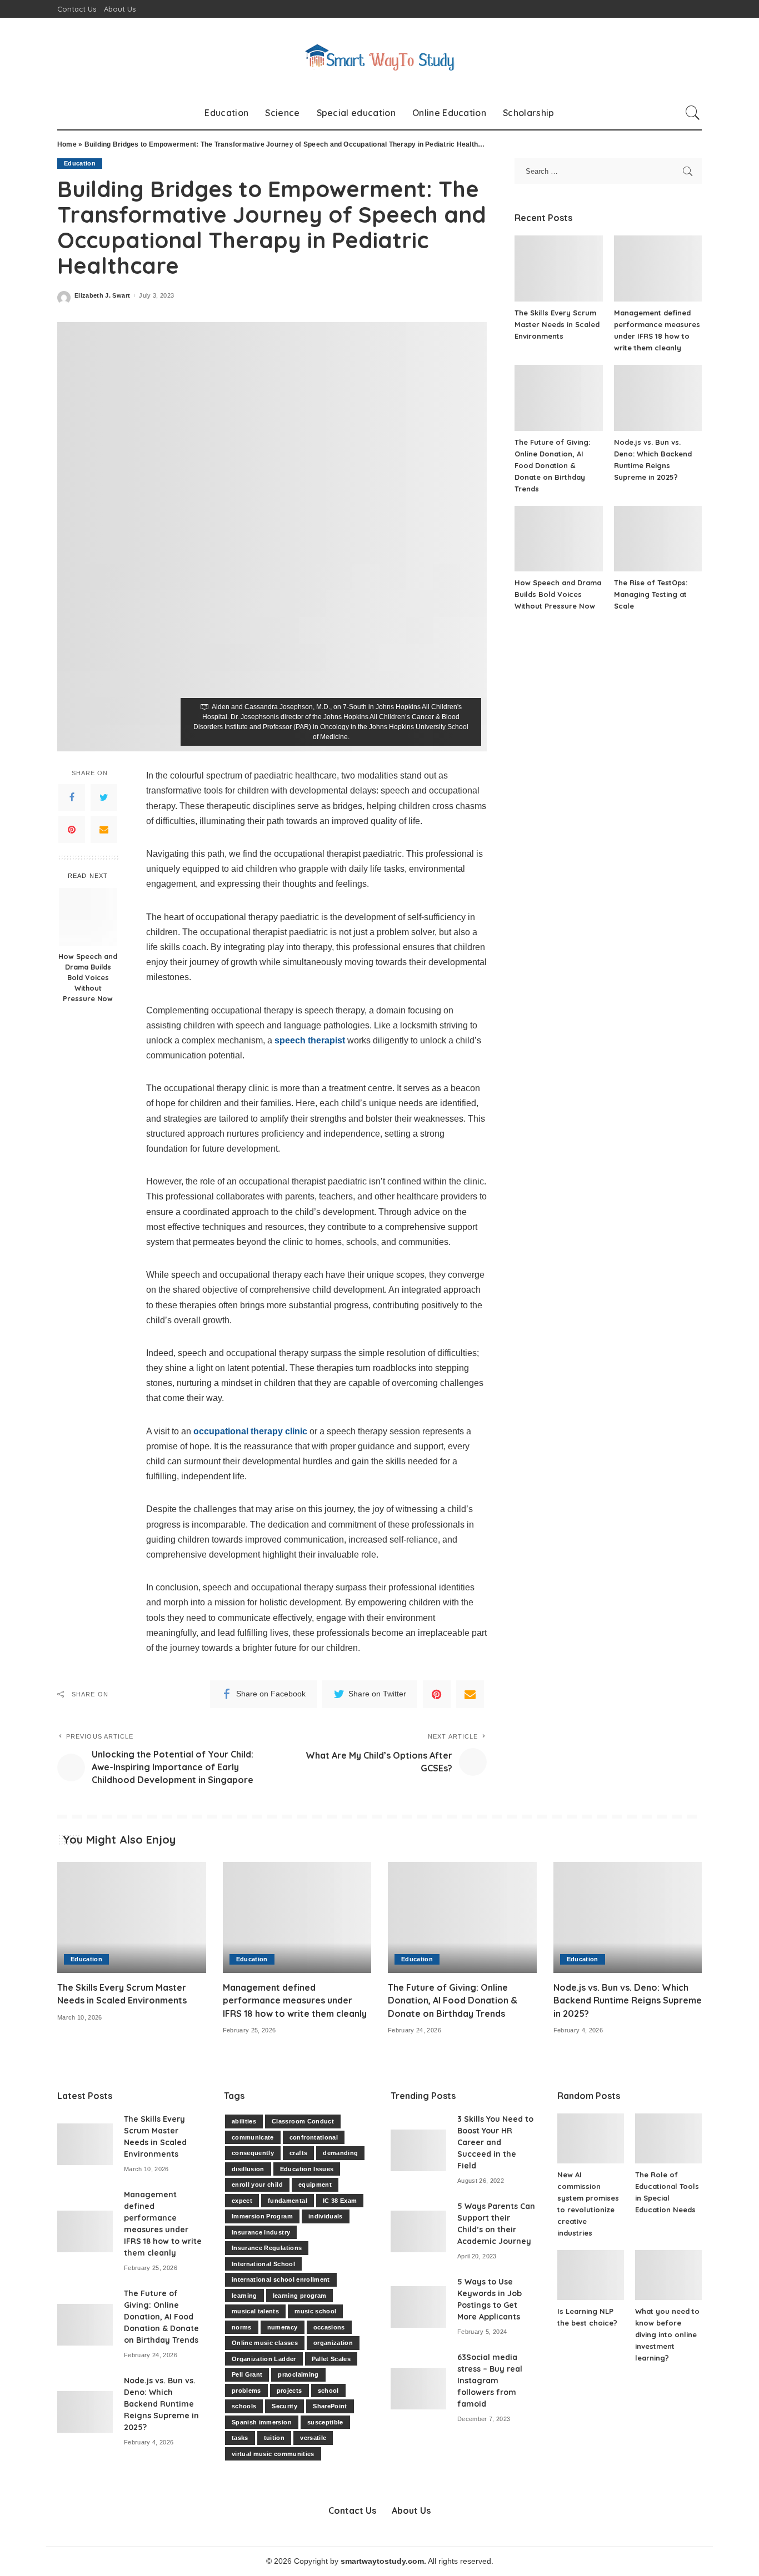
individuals (326, 2216)
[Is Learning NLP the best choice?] (591, 2275)
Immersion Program (262, 2216)
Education (80, 163)
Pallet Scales (331, 2359)
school (328, 2391)
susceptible (325, 2422)
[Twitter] (104, 797)
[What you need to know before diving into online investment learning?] (668, 2275)
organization (333, 2343)
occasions (329, 2327)
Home (67, 144)
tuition (274, 2438)
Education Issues (307, 2169)
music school (315, 2311)
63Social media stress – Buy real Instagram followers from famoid (490, 2381)
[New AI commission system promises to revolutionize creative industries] (591, 2138)
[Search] (693, 113)
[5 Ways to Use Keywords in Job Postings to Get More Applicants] (418, 2307)
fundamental (288, 2201)
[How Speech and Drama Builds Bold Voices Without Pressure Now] (88, 917)
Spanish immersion (262, 2422)
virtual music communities (273, 2454)
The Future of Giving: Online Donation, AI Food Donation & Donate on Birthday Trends (552, 465)
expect (242, 2201)
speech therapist (310, 1040)
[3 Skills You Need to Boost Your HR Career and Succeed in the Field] (418, 2150)
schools (244, 2406)
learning (244, 2296)
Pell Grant (247, 2374)
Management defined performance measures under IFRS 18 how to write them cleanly (295, 2000)
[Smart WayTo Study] (379, 57)
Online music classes (265, 2343)
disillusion (248, 2169)
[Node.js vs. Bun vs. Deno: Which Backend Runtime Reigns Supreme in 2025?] (658, 398)
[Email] (104, 830)
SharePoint (330, 2406)
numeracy (283, 2327)
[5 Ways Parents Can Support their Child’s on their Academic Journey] (418, 2231)
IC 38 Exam (340, 2201)
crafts (298, 2153)
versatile (313, 2438)
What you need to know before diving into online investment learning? (667, 2334)
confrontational (314, 2137)
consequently (253, 2153)
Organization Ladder (264, 2359)
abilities (244, 2121)
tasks (240, 2438)
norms (242, 2327)
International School (263, 2264)
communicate (253, 2137)
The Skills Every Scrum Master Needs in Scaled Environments (557, 324)
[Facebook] (72, 797)
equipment (315, 2185)
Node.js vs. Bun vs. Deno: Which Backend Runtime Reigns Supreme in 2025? (628, 2000)
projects (289, 2391)
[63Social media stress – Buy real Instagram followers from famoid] (418, 2389)
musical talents (255, 2311)
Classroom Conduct (303, 2121)
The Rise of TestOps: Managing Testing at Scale (651, 594)
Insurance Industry (261, 2232)
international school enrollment (281, 2279)
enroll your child (257, 2185)
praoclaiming (298, 2374)
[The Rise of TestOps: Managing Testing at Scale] (658, 539)
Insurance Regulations (267, 2248)
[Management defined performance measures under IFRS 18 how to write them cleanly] (658, 268)
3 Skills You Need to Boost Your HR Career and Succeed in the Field (495, 2142)
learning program (300, 2296)
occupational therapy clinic (250, 1431)
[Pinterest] (72, 830)
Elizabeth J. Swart (102, 296)
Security (284, 2406)
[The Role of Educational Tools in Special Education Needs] (668, 2138)
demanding (340, 2153)
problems (246, 2391)
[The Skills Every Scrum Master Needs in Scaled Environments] (558, 268)
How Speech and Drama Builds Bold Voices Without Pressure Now (88, 978)
